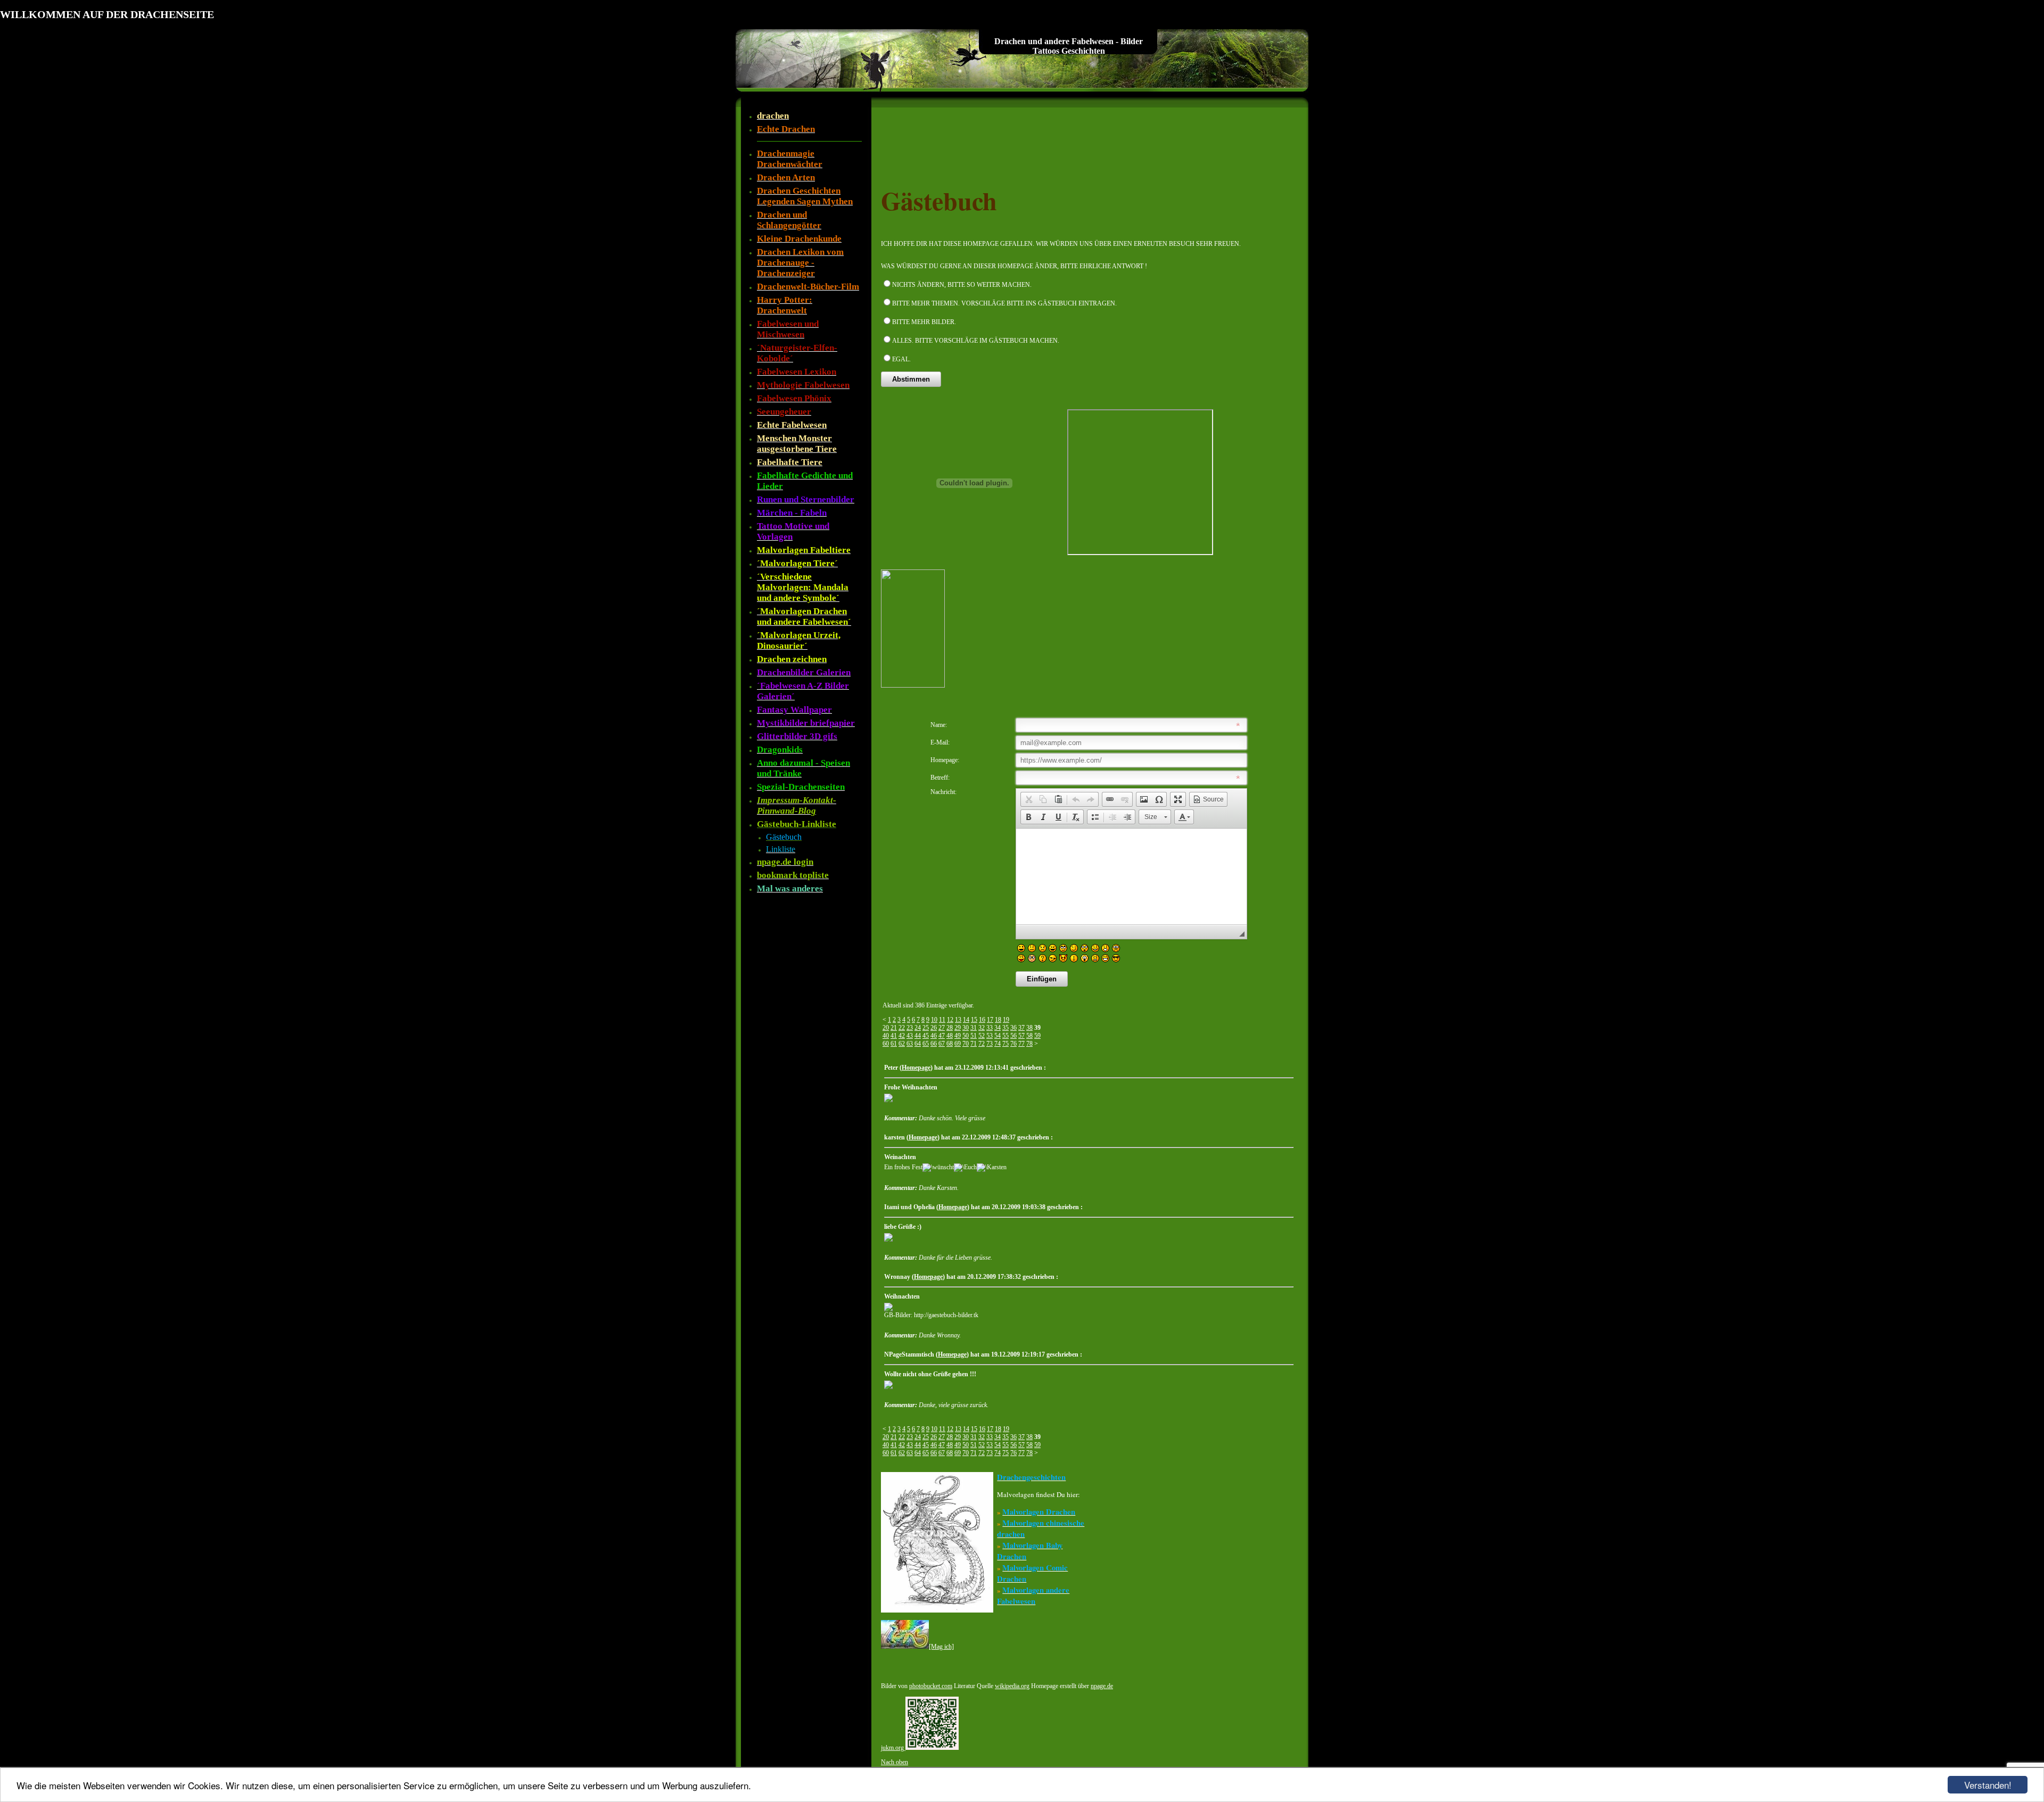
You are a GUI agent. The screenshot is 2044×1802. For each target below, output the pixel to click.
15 (974, 1020)
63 (910, 1044)
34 (998, 1028)
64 (918, 1044)
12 (950, 1020)
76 (1013, 1044)
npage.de (1102, 1686)
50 (966, 1036)
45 (926, 1036)
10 (934, 1020)
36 (1013, 1028)
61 (894, 1044)
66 (934, 1044)
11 (942, 1020)
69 (958, 1044)
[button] (1028, 799)
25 (926, 1028)
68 (950, 1044)
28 (950, 1028)
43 (910, 1036)
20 (886, 1028)
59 (1037, 1036)
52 (982, 1036)
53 (990, 1036)
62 (902, 1044)
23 (910, 1028)
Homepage (916, 1068)
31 (974, 1028)
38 (1029, 1028)
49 (958, 1036)
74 (998, 1044)
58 (1029, 1036)
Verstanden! (1988, 1785)
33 (990, 1028)
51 (974, 1036)
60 (886, 1044)
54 (998, 1036)
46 (934, 1036)
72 (982, 1044)
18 (998, 1020)
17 (990, 1020)
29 (958, 1028)
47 (942, 1036)
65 (926, 1044)
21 (894, 1028)
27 (942, 1028)
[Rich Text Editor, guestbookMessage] (1131, 877)
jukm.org (893, 1748)
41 (894, 1036)
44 (918, 1036)
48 (950, 1036)
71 (974, 1044)
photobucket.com (931, 1686)
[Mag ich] (941, 1647)
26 (934, 1028)
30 (966, 1028)
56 (1013, 1036)
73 (990, 1044)
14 (966, 1020)
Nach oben (895, 1762)
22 (902, 1028)
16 (982, 1020)
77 (1021, 1044)
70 (966, 1044)
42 (902, 1036)
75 (1005, 1044)
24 (918, 1028)
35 (1005, 1028)
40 (886, 1036)
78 (1029, 1044)
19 (1006, 1020)
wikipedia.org (1012, 1686)
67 (942, 1044)
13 (958, 1020)
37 (1021, 1028)
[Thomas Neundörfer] (913, 685)
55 (1005, 1036)
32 (982, 1028)
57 (1021, 1036)
